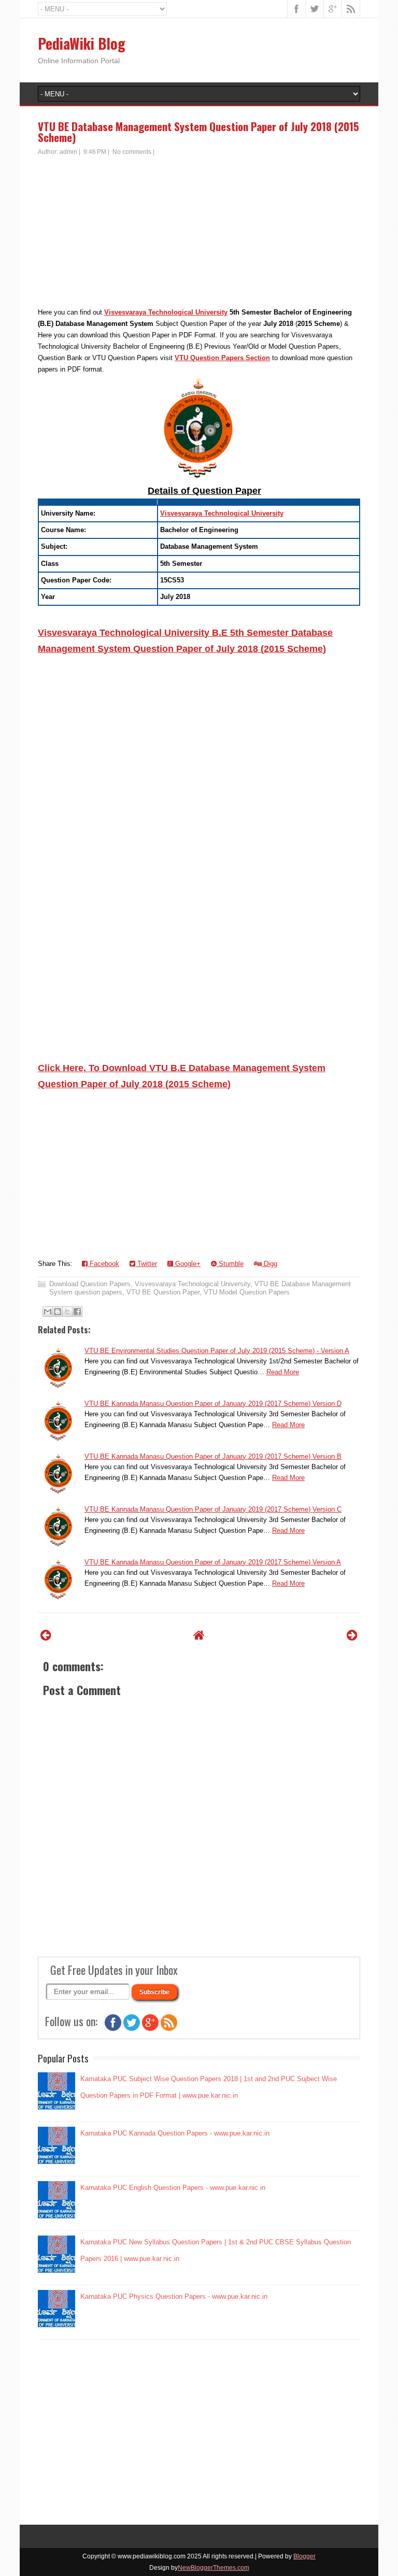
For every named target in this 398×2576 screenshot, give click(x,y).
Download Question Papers (90, 1284)
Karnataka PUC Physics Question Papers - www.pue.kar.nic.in (174, 2296)
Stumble (230, 1264)
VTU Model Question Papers (247, 1292)
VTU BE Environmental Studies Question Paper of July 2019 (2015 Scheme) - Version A (217, 1351)
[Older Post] (352, 1635)
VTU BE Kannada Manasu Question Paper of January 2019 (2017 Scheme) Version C (213, 1509)
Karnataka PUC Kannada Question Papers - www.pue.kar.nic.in (175, 2133)
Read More (283, 1372)
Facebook (103, 1264)
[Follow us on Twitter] (132, 2029)
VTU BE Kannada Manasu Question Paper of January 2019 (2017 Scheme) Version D (213, 1404)
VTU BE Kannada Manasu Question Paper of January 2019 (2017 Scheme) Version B (213, 1456)
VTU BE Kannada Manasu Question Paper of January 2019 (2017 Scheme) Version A (213, 1562)
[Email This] (48, 1312)
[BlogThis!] (58, 1312)
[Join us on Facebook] (113, 2029)
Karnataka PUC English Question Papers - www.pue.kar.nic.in (173, 2188)
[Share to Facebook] (77, 1312)
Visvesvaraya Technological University (166, 312)
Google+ (187, 1264)
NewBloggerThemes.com (214, 2568)
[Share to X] (67, 1312)
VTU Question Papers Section (222, 358)
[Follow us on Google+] (150, 2029)
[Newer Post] (46, 1635)
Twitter (146, 1264)
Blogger (304, 2556)
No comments (132, 152)
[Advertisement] (199, 234)
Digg (269, 1264)
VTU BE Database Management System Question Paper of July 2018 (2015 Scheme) (198, 132)
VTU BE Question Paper (163, 1292)
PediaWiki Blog (82, 43)
